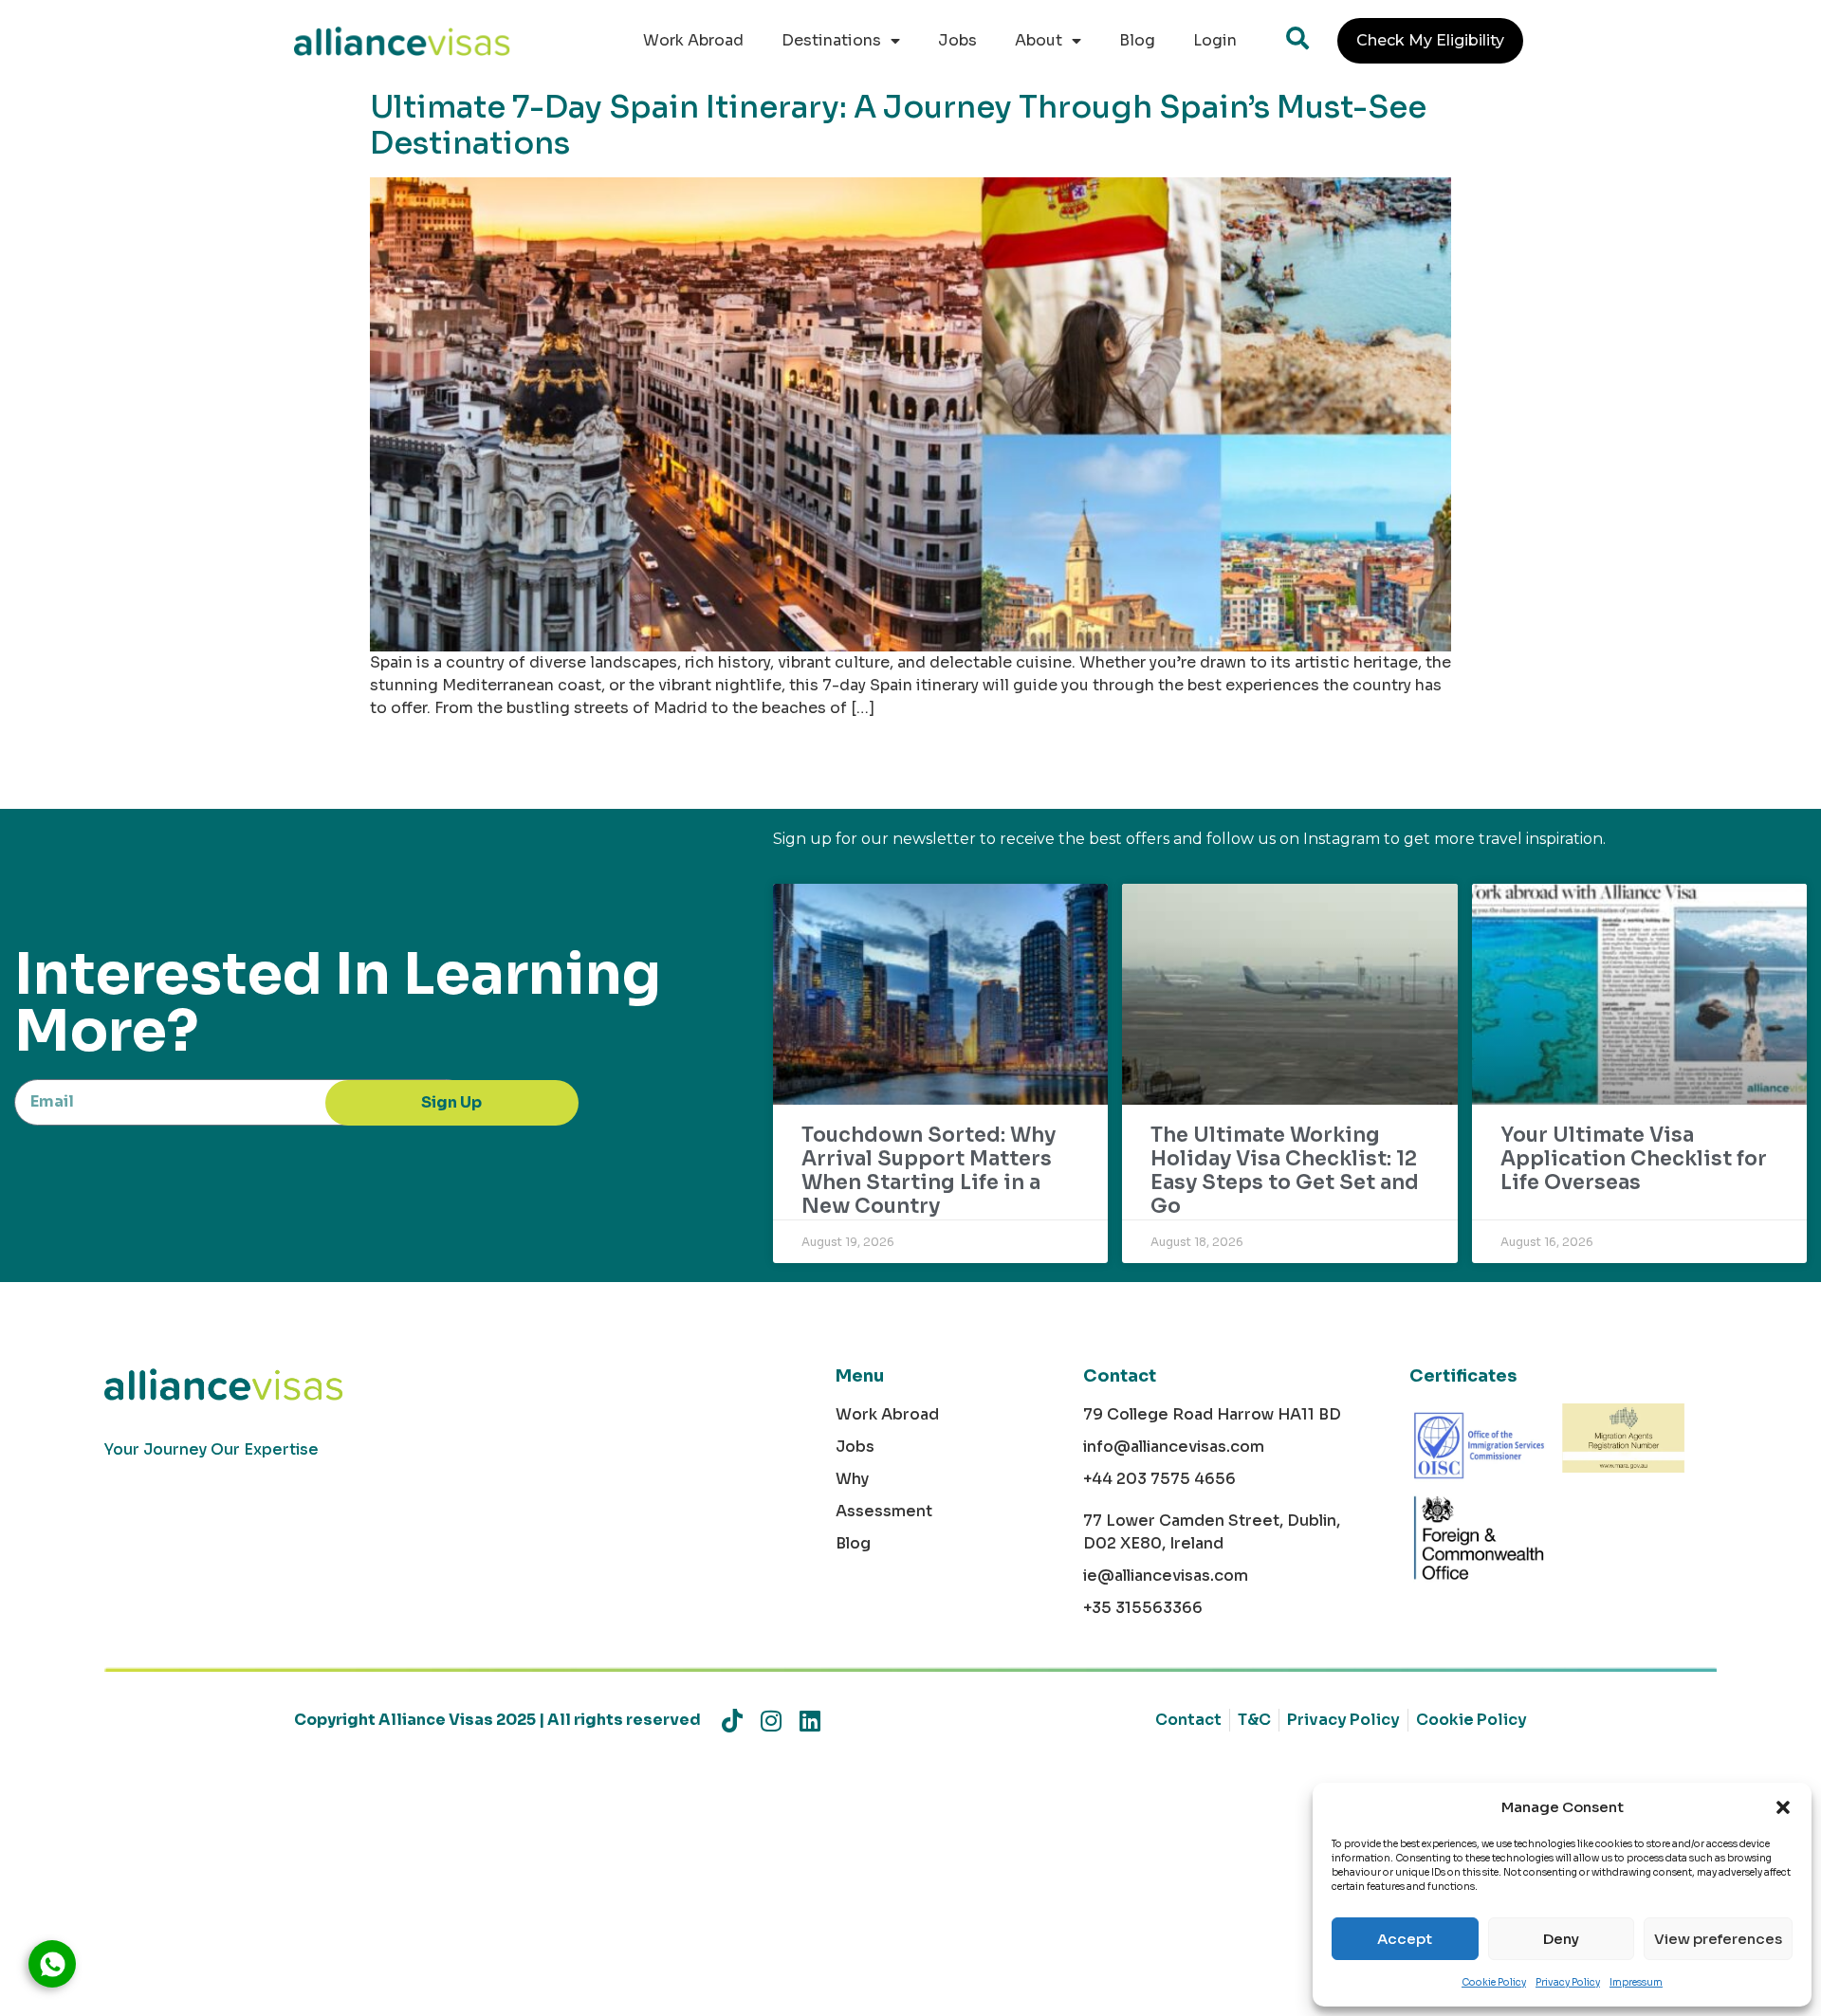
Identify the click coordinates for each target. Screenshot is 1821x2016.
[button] (1783, 1807)
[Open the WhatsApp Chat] (52, 1964)
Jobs (957, 40)
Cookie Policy (1494, 1982)
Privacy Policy (1568, 1982)
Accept (1405, 1939)
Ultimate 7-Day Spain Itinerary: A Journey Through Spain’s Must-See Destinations (898, 125)
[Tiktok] (732, 1721)
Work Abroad (693, 40)
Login (1215, 40)
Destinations (831, 40)
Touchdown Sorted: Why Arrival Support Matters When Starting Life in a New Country (929, 1171)
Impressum (1636, 1982)
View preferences (1718, 1939)
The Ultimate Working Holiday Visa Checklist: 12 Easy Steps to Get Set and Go (1285, 1171)
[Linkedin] (809, 1721)
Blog (1137, 40)
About (1039, 40)
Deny (1561, 1939)
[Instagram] (771, 1721)
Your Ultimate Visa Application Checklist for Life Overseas (1634, 1159)
